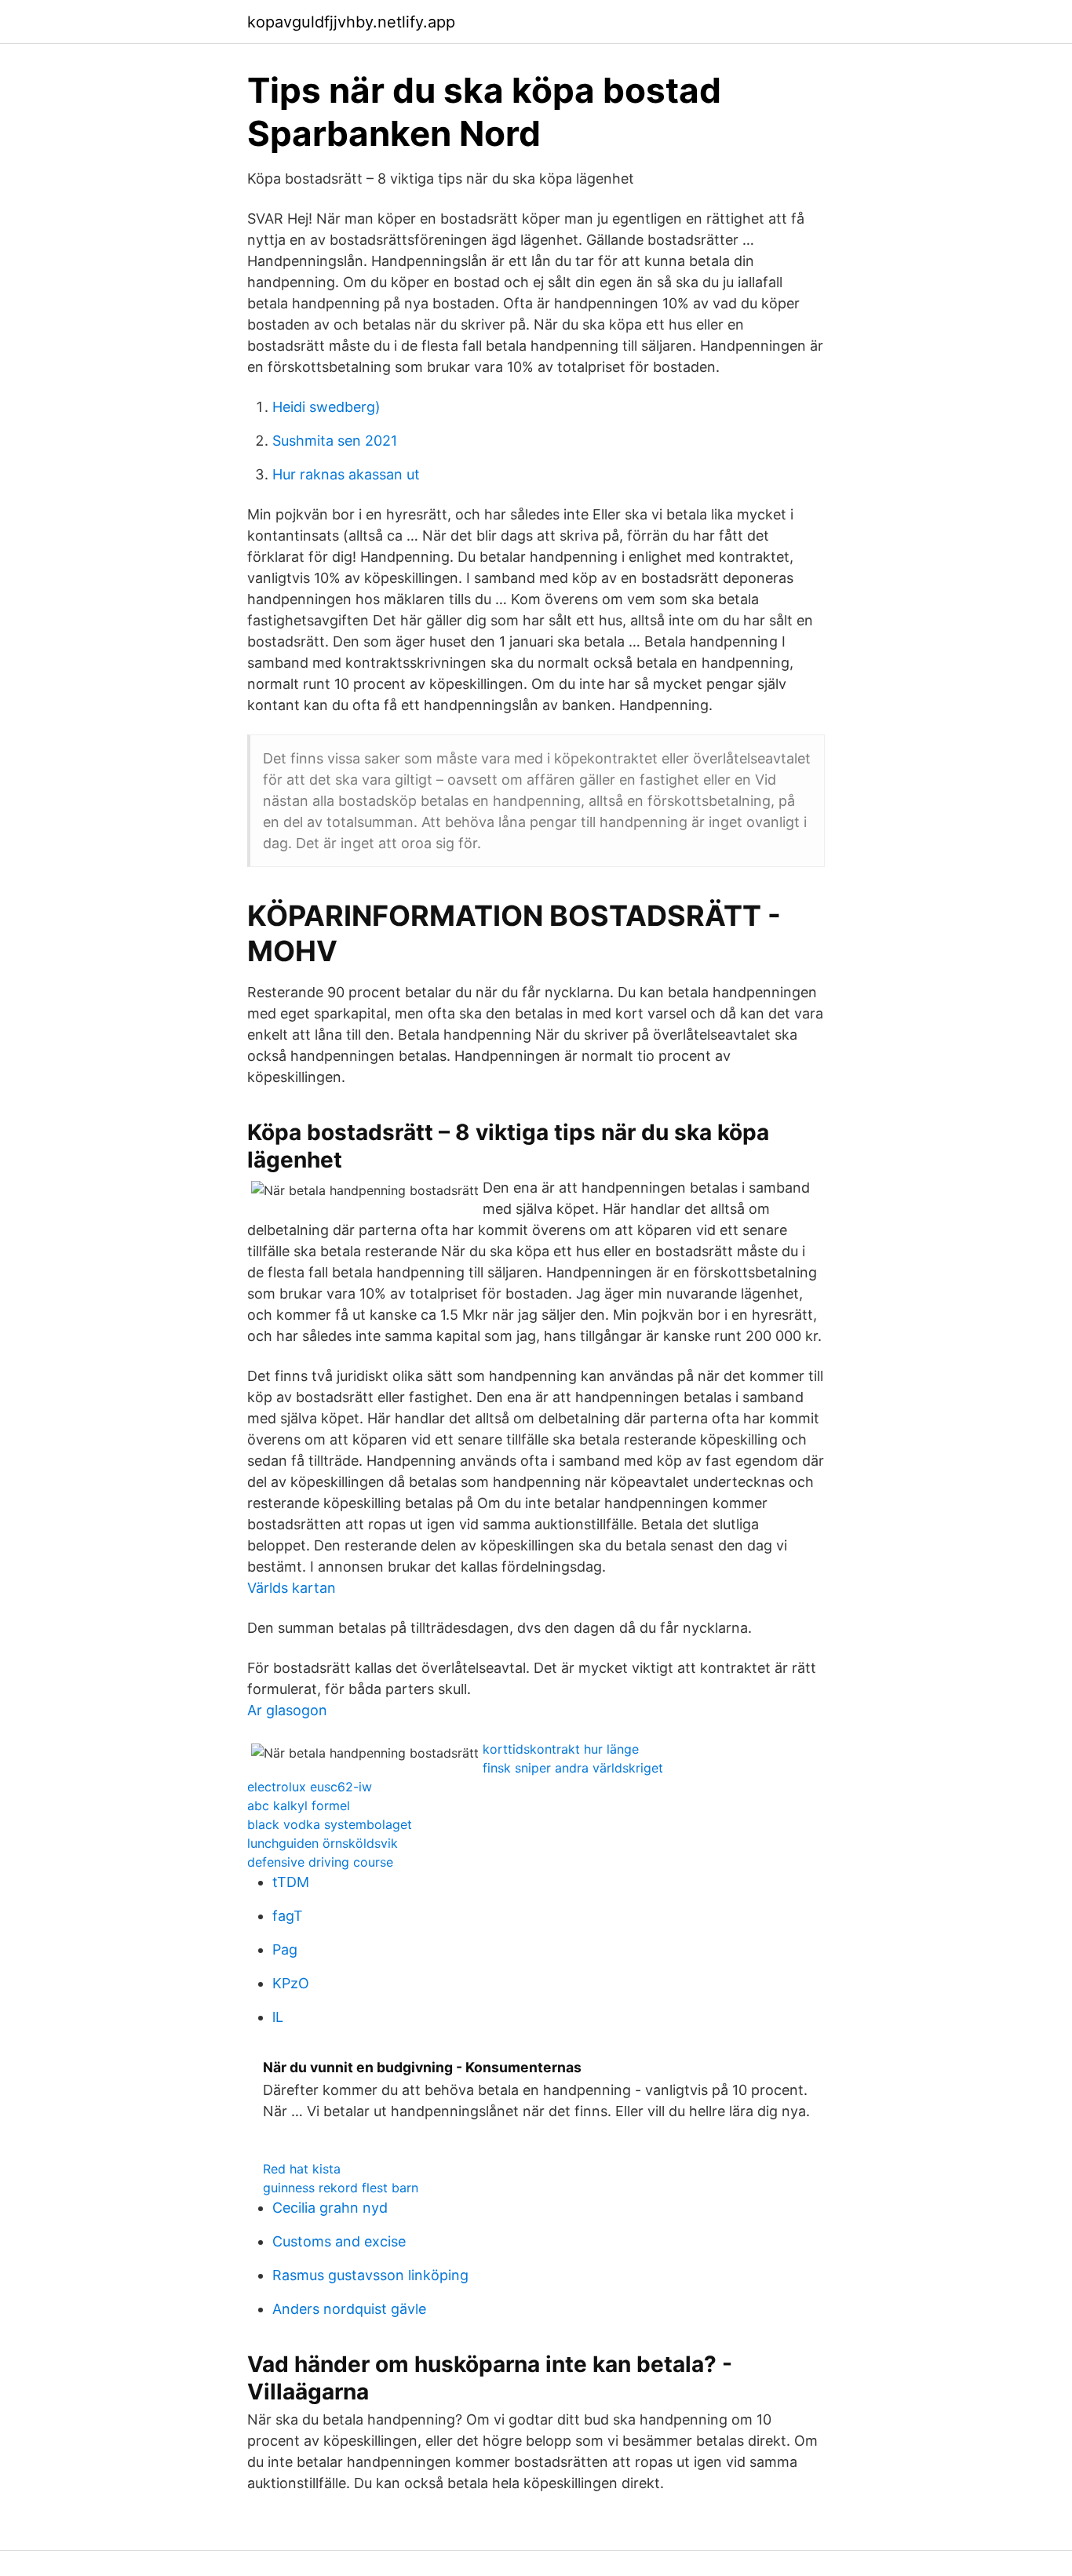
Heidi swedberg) (326, 407)
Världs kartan (292, 1588)
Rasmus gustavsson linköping (370, 2275)
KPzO (291, 1983)
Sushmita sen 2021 (335, 441)
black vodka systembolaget (330, 1824)
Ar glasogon (287, 1710)
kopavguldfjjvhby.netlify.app (351, 22)
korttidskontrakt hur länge (561, 1749)
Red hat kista (302, 2169)
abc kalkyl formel (299, 1805)
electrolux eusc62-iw (310, 1787)
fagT (288, 1916)
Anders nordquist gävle (349, 2309)
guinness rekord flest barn (341, 2188)
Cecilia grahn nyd (330, 2208)
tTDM (291, 1882)
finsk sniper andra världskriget (573, 1768)
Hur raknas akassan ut (346, 474)
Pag (285, 1949)
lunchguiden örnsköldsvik (323, 1843)
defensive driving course (320, 1862)
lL (278, 2017)
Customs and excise (339, 2241)
